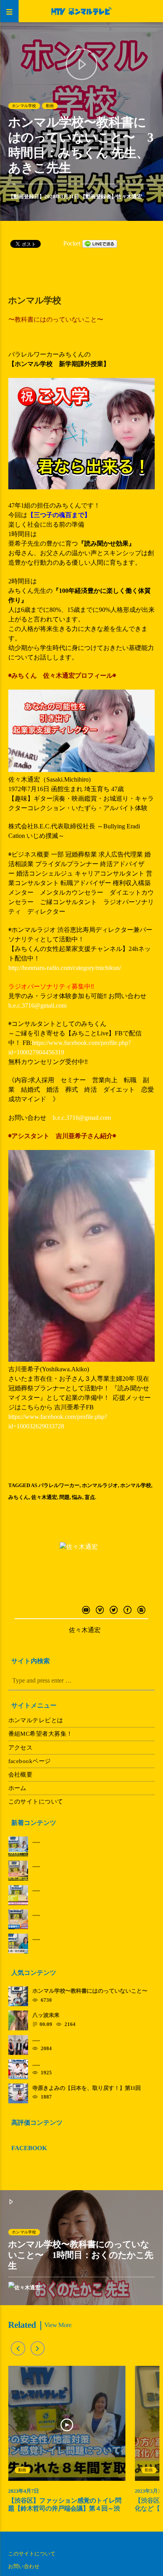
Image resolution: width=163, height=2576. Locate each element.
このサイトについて (36, 1802)
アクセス (21, 1748)
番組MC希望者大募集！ (41, 1734)
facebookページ (30, 1761)
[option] (67, 2443)
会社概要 (21, 1775)
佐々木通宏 (129, 196)
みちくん (19, 1497)
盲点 (90, 1497)
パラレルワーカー (59, 1485)
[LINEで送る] (100, 243)
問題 (64, 1497)
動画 (50, 106)
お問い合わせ (24, 2566)
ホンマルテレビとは (36, 1720)
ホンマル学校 (24, 106)
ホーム (17, 1788)
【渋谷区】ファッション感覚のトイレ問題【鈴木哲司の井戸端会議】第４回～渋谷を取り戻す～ (65, 2508)
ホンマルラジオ (100, 1485)
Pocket (72, 243)
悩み (77, 1497)
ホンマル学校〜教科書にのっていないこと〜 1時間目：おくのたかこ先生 (81, 2255)
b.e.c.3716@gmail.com (39, 1005)
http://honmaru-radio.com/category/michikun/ (65, 968)
